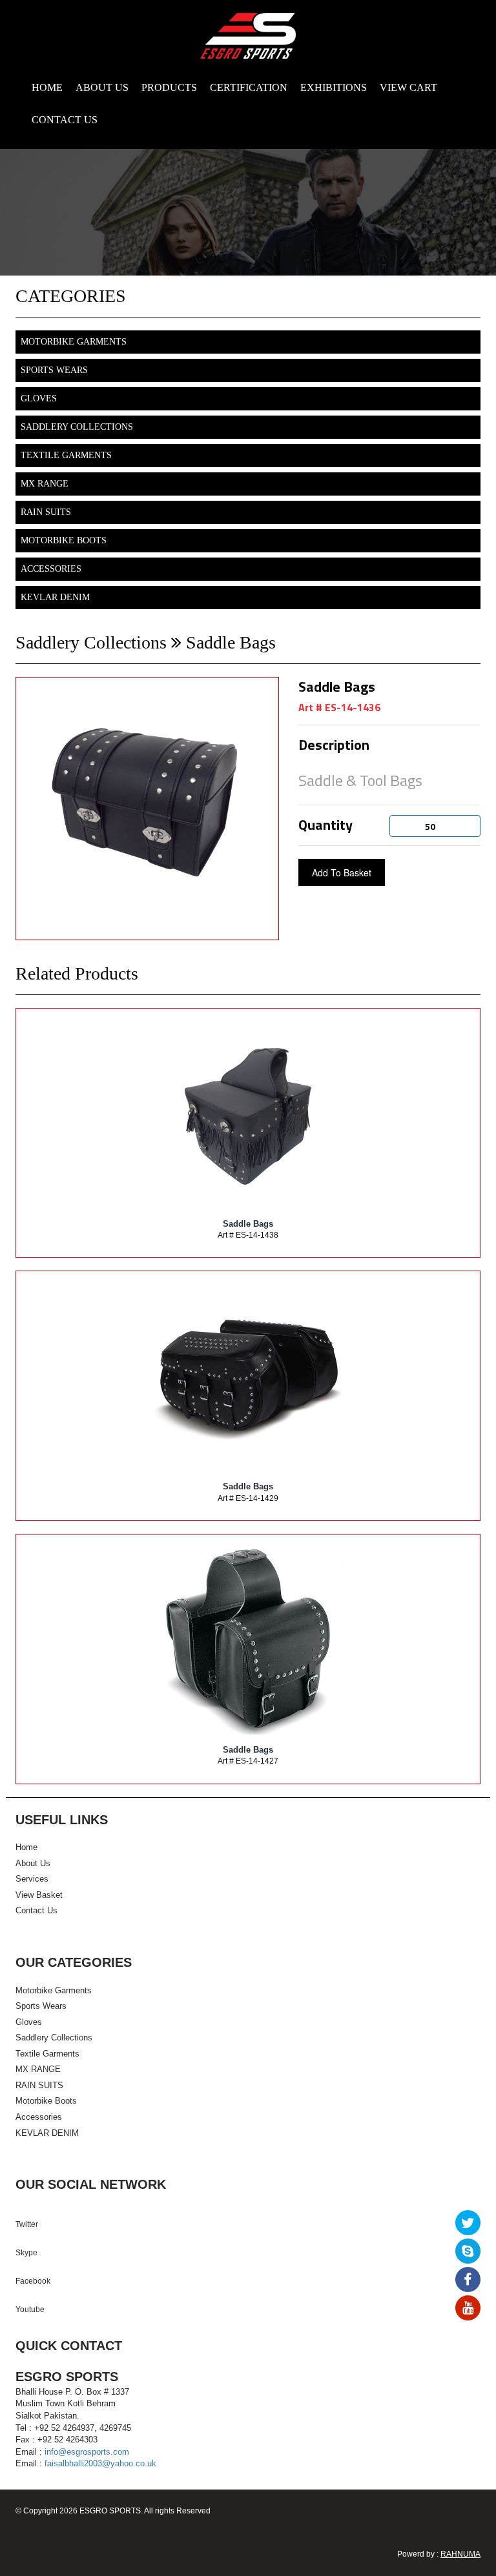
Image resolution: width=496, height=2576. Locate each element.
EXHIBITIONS (334, 87)
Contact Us (36, 1910)
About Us (33, 1863)
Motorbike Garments (74, 342)
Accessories (51, 569)
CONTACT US (65, 120)
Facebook (33, 2281)
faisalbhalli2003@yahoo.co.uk (100, 2463)
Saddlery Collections (77, 427)
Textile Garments (66, 455)
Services (32, 1879)
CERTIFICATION (249, 87)
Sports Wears (54, 370)
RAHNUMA (460, 2554)
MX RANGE (45, 484)
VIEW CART (408, 87)
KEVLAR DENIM (55, 597)
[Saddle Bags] (248, 1115)
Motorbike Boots (64, 540)
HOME (47, 87)
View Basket (39, 1895)
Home (26, 1847)
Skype (26, 2253)
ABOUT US (102, 87)
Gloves (39, 398)
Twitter (27, 2224)
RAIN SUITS (46, 512)
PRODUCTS (169, 87)
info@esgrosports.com (87, 2452)
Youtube (30, 2309)
